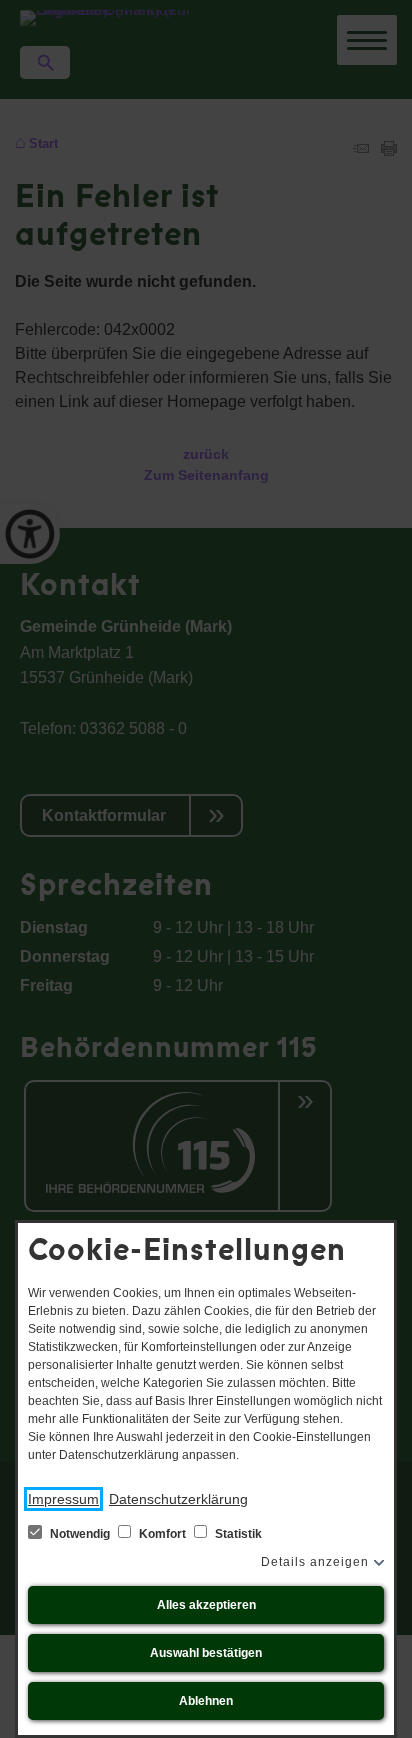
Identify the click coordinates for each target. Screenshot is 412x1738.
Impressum (63, 1499)
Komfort (162, 1534)
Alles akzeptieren (206, 1605)
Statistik (237, 1534)
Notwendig (80, 1534)
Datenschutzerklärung (178, 1499)
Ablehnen (206, 1701)
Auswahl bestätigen (206, 1653)
